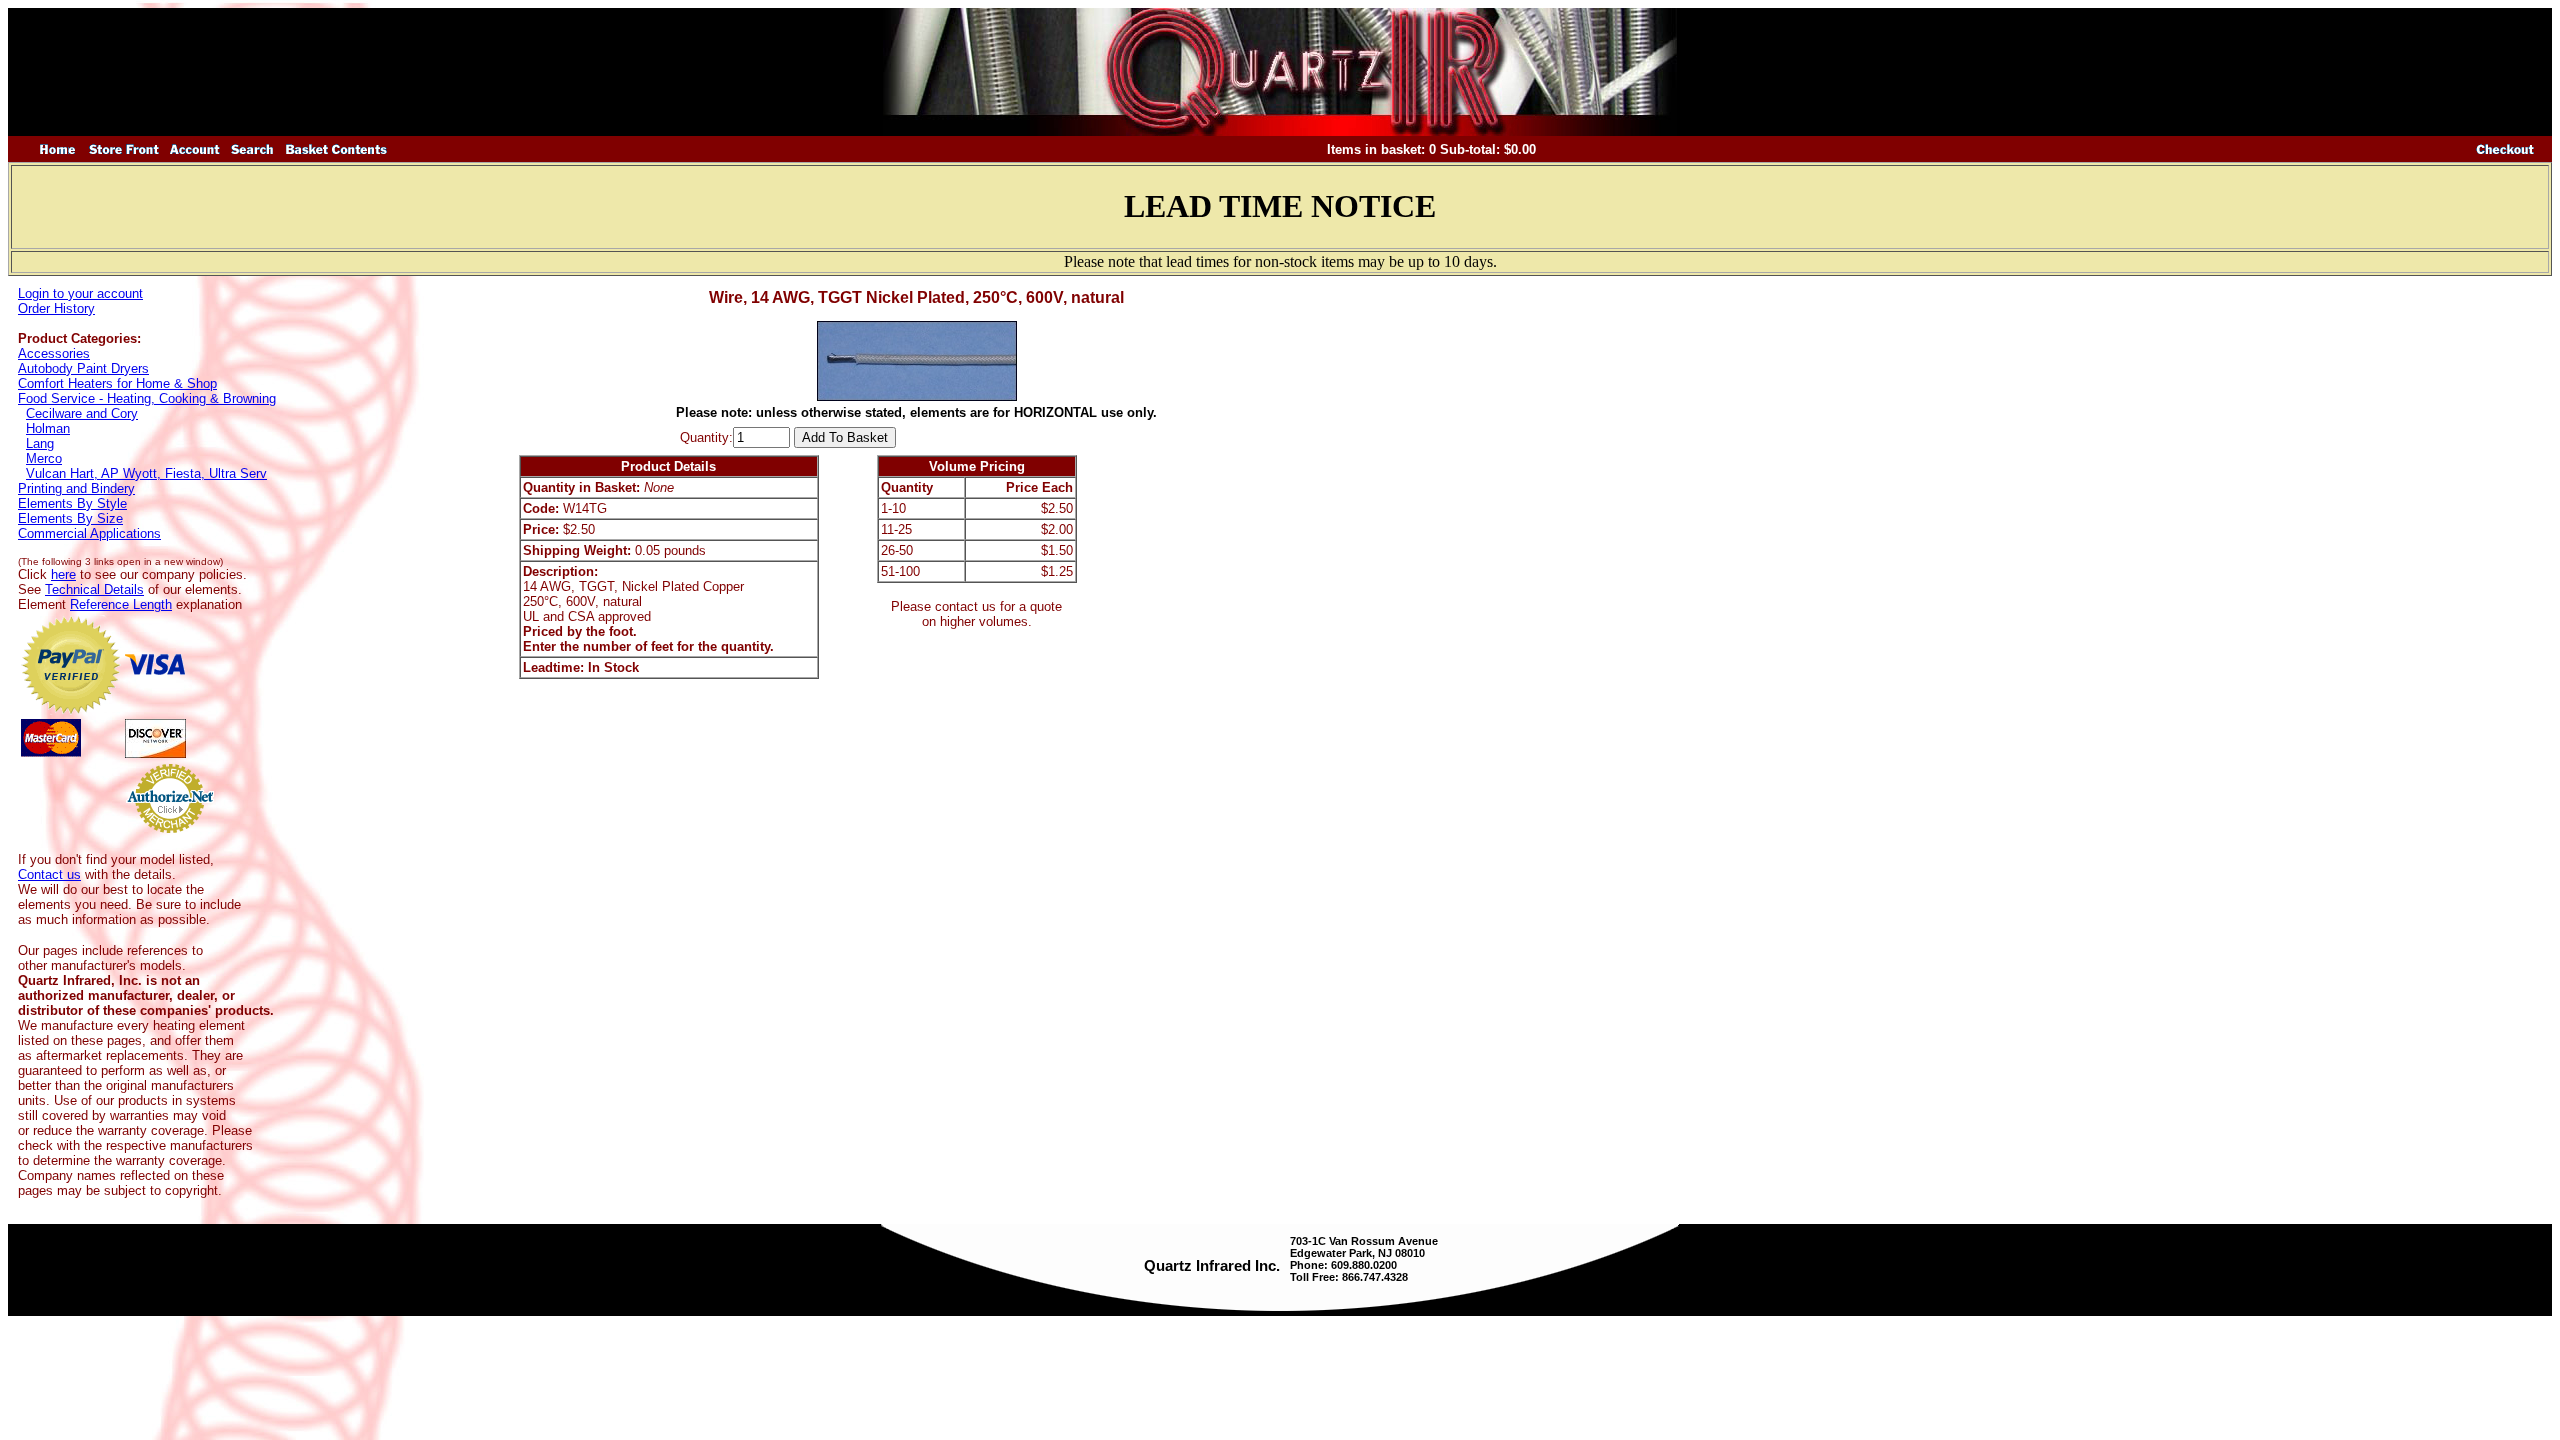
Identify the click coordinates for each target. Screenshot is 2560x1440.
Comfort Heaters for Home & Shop (117, 383)
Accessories (54, 353)
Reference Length (121, 604)
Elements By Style (72, 503)
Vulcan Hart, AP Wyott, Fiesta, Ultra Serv (146, 473)
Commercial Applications (89, 533)
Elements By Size (70, 518)
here (63, 574)
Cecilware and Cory (82, 413)
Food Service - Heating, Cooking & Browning (147, 398)
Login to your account (80, 293)
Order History (56, 308)
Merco (44, 458)
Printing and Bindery (76, 488)
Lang (40, 443)
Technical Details (94, 589)
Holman (48, 428)
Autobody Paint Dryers (83, 368)
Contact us (49, 874)
